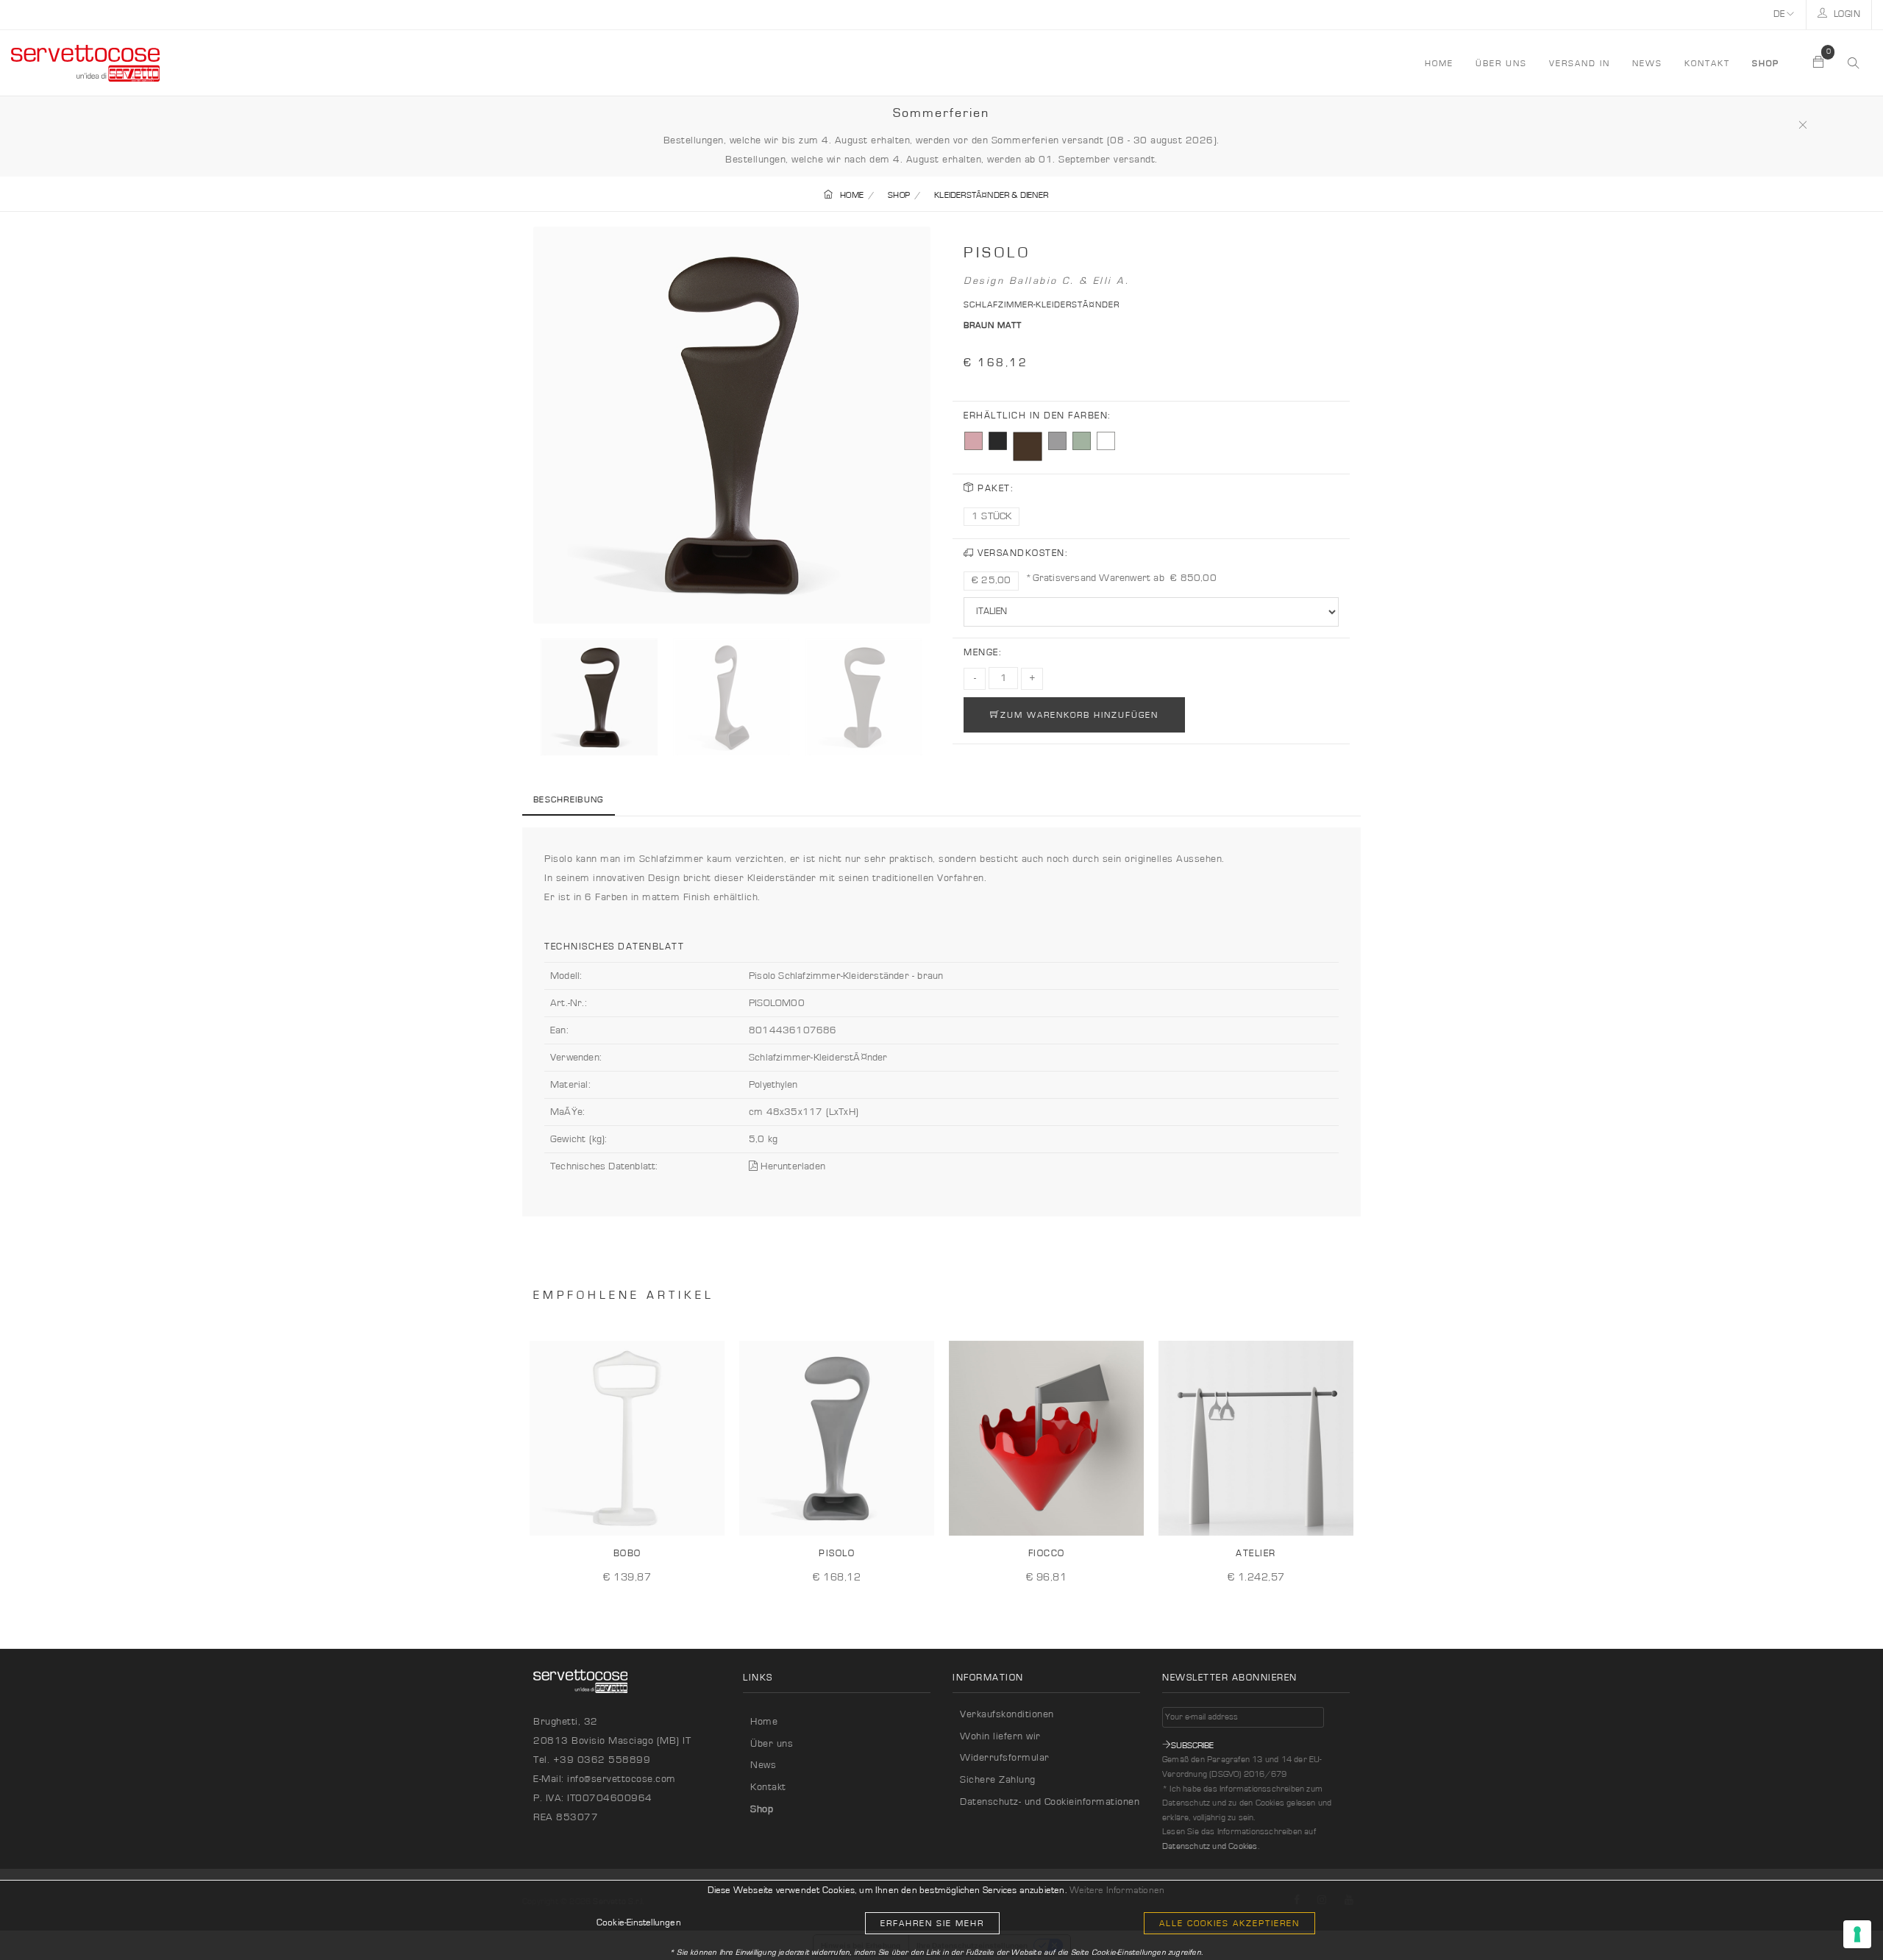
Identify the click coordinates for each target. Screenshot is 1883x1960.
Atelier (1256, 1554)
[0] (1819, 63)
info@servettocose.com (622, 1779)
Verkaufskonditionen (1007, 1714)
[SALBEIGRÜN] (1082, 441)
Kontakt (1707, 63)
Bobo (627, 1554)
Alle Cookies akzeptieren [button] (1229, 1923)
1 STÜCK (992, 516)
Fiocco (1047, 1554)
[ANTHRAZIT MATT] (998, 441)
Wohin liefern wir (1000, 1736)
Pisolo (837, 1554)
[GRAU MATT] (1057, 441)
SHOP (899, 195)
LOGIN (1845, 14)
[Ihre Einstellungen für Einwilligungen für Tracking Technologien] (1857, 1934)
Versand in (1580, 63)
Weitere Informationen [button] (1117, 1890)
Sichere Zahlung (998, 1780)
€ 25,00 (991, 580)
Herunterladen (791, 1166)
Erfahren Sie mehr (932, 1923)
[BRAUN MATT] (1028, 446)
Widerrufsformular (1005, 1758)
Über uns (1501, 63)
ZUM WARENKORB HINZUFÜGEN (1079, 715)
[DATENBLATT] (708, 1513)
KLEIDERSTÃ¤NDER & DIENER (991, 195)
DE (1780, 14)
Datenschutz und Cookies (1210, 1846)
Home (764, 1722)
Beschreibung (569, 799)
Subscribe (1192, 1745)
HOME (1439, 63)
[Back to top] (1842, 1919)
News (1647, 63)
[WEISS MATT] (1106, 441)
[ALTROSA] (973, 441)
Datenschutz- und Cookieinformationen (1050, 1802)
